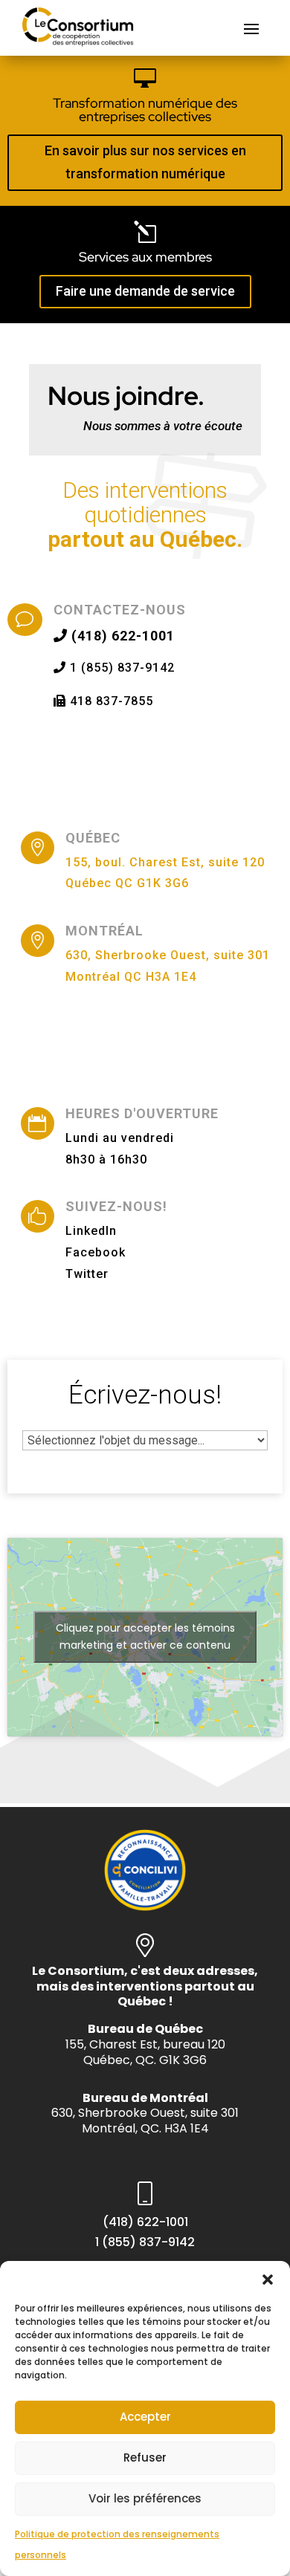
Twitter (87, 1274)
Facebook (96, 1252)
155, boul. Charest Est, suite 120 (165, 862)
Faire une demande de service (145, 291)
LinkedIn (91, 1231)
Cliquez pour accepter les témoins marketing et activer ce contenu (145, 1636)
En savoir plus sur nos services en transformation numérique (145, 162)
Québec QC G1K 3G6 (127, 883)
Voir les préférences (145, 2498)
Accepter (145, 2417)
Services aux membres (145, 257)
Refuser (145, 2457)
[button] (268, 2280)
